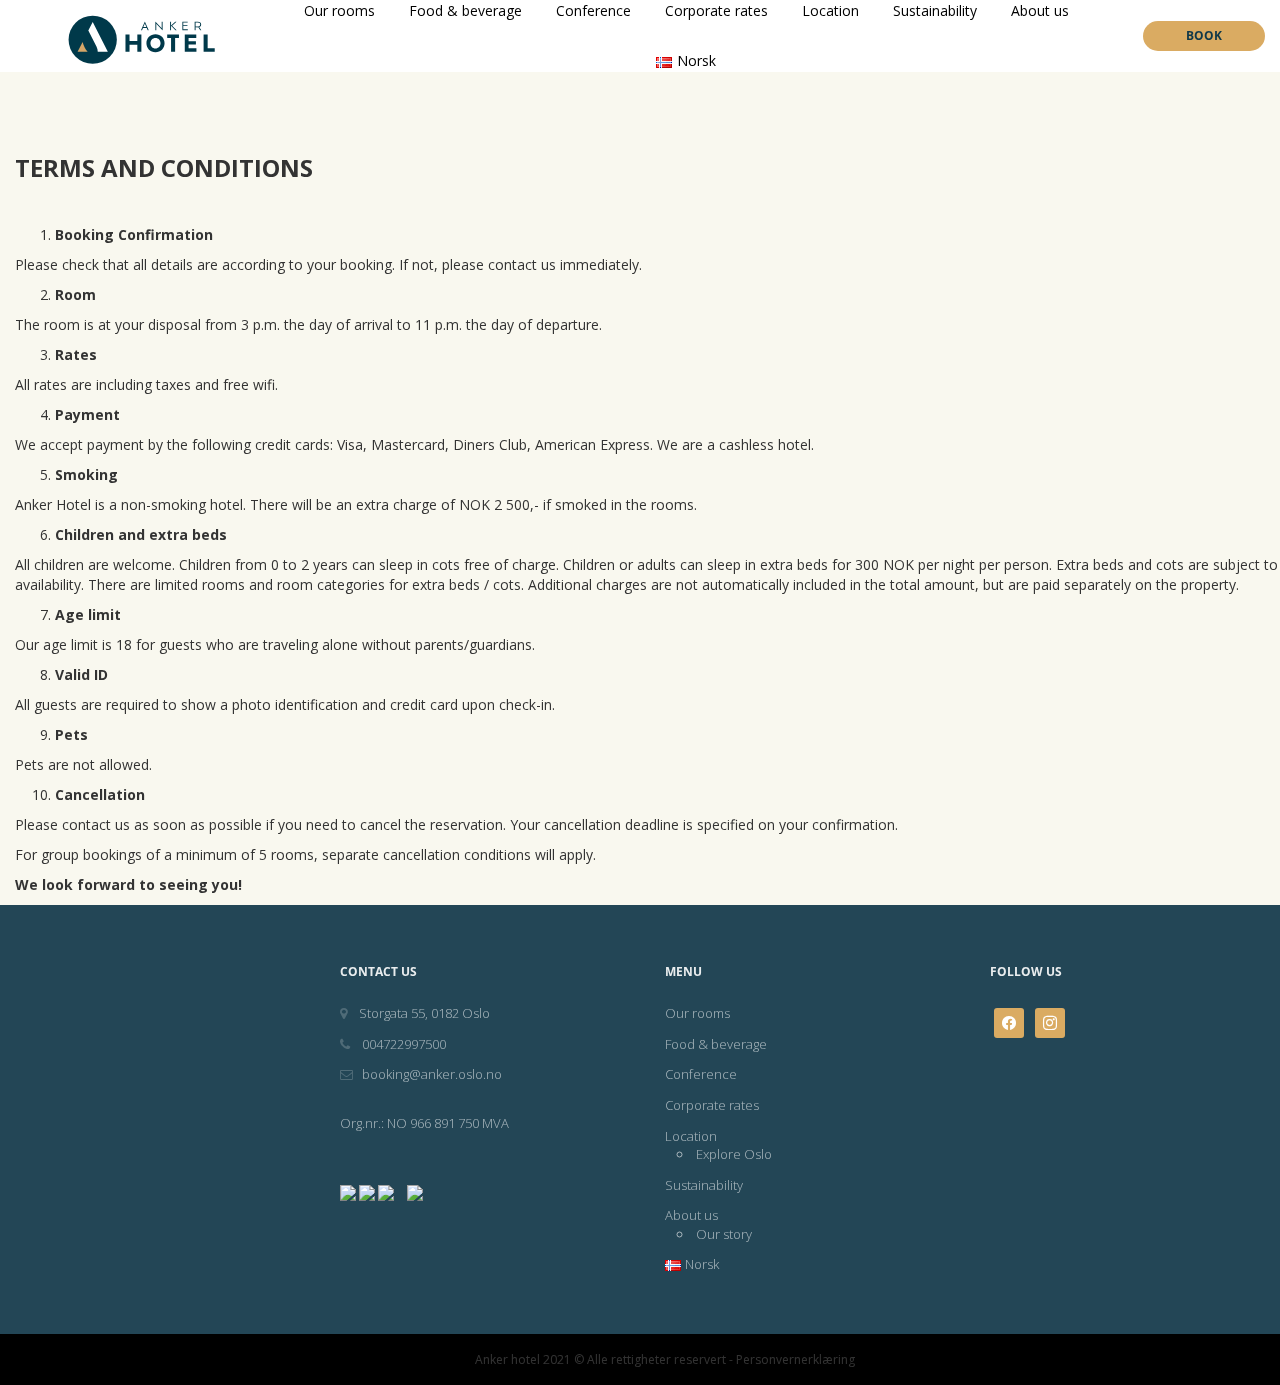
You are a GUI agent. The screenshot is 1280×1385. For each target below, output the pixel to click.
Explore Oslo (734, 1154)
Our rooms (697, 1013)
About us (691, 1215)
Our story (724, 1234)
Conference (701, 1074)
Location (691, 1136)
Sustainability (704, 1185)
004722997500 (402, 1044)
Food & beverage (716, 1044)
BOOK (1204, 35)
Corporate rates (712, 1105)
